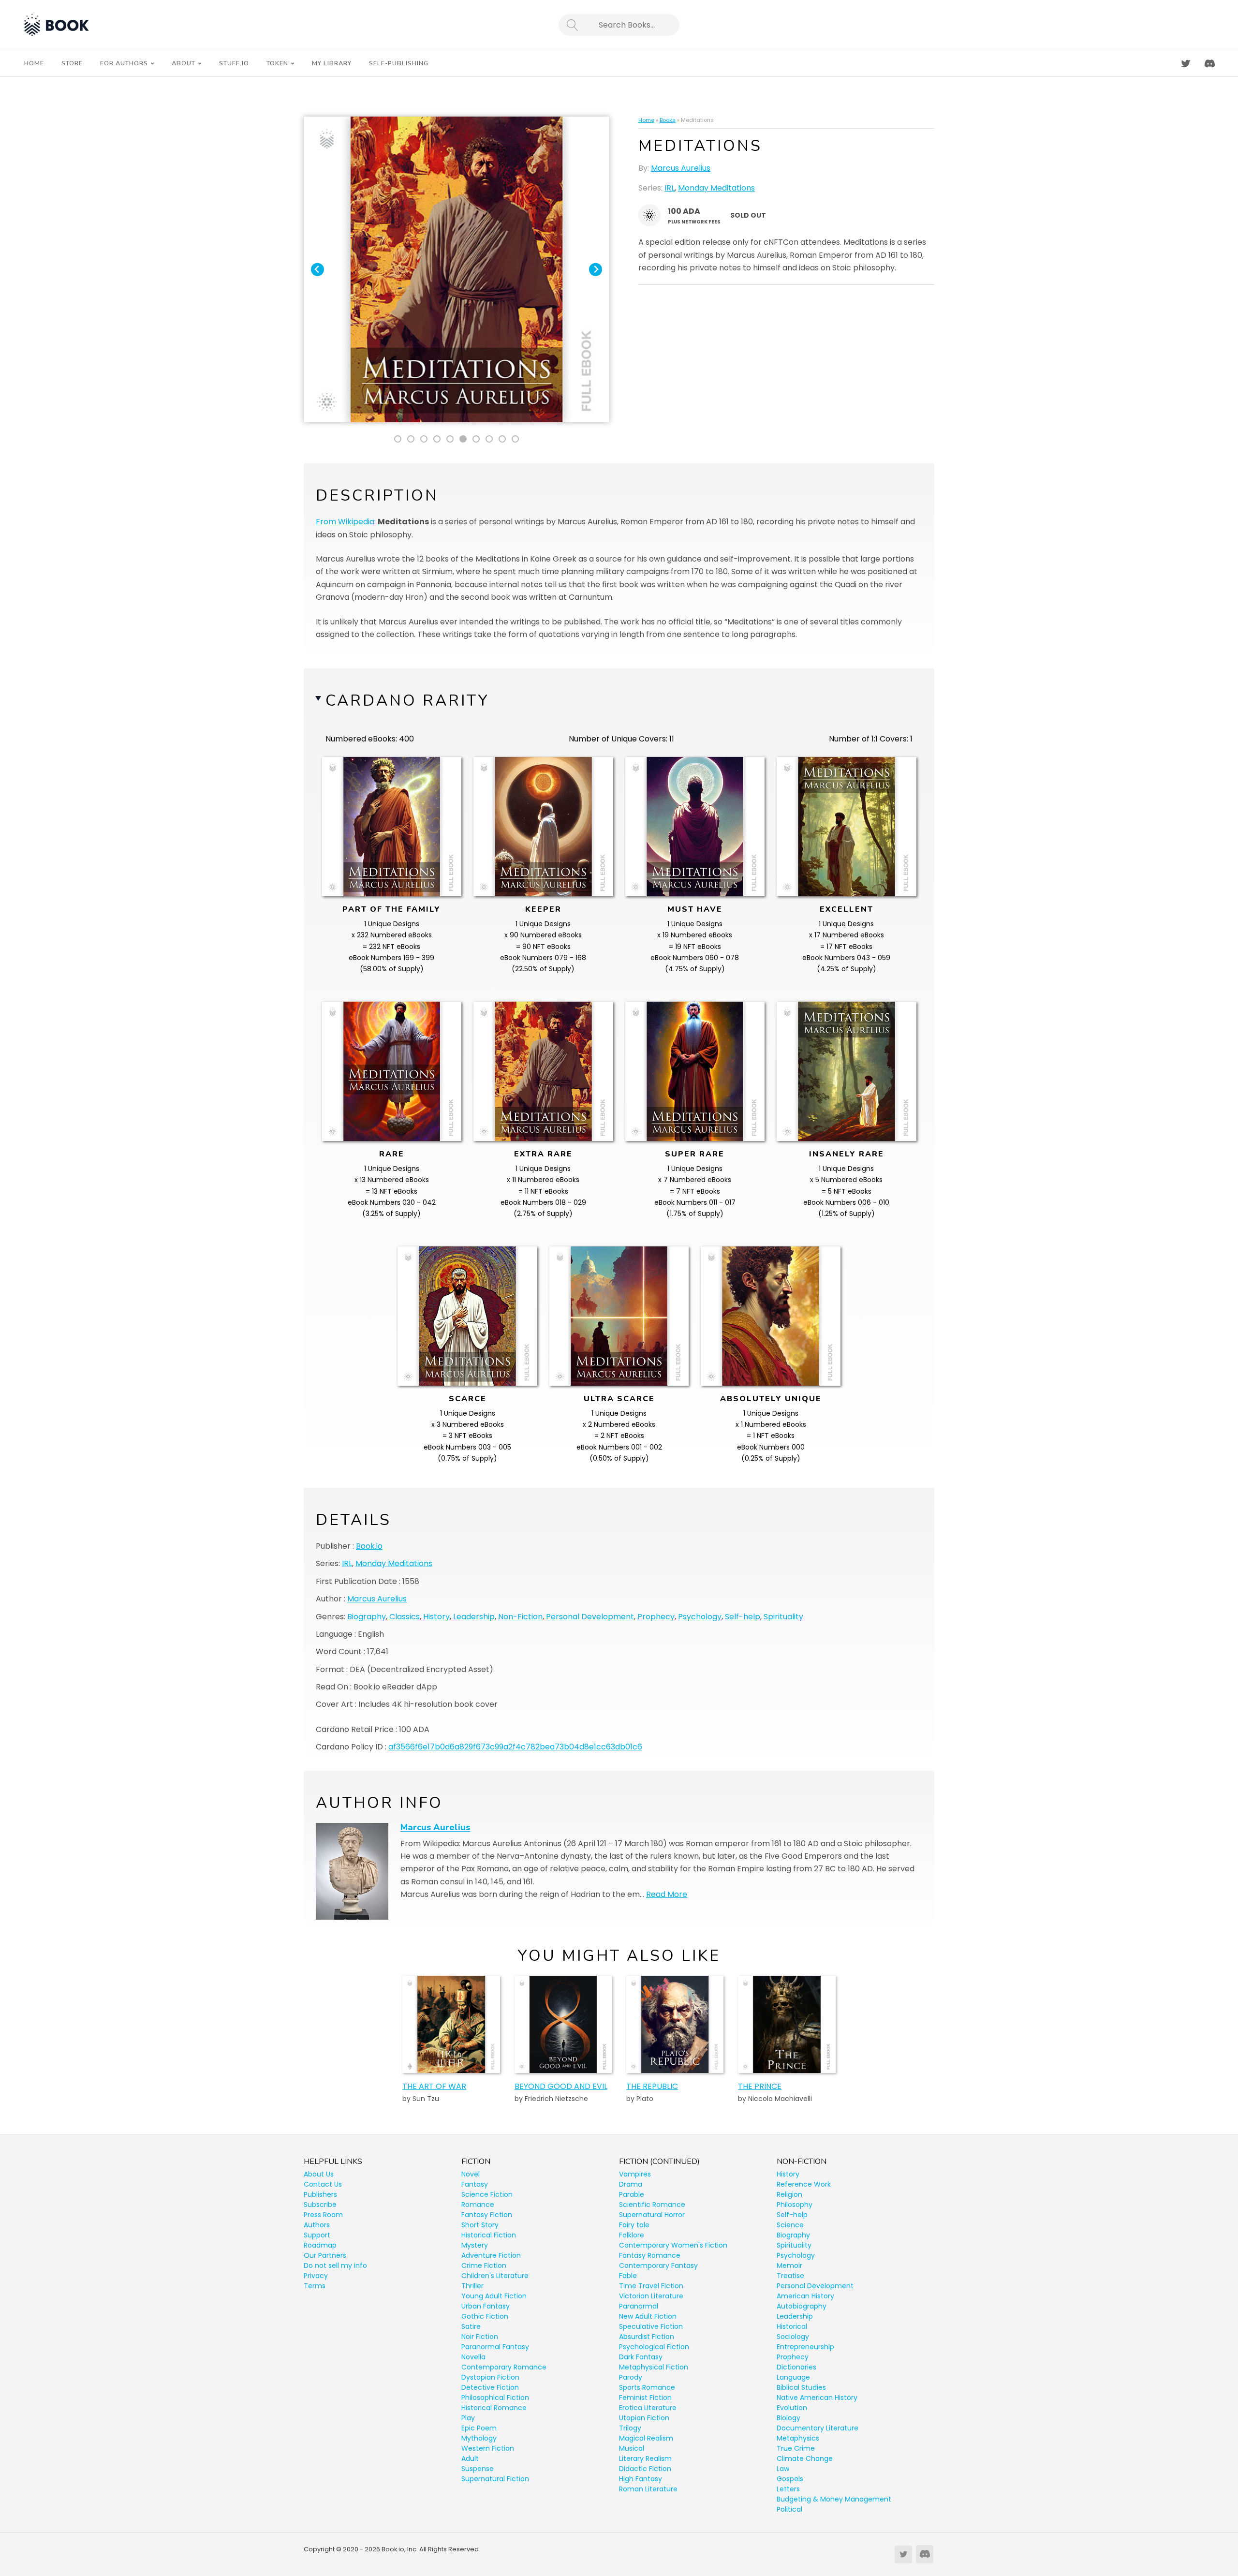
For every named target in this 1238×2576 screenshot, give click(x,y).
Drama (631, 2184)
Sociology (793, 2337)
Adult (470, 2458)
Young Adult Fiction (494, 2296)
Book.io (369, 1546)
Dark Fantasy (641, 2357)
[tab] (398, 439)
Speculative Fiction (651, 2326)
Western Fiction (488, 2448)
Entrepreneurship (805, 2347)
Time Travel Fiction (651, 2286)
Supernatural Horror (652, 2215)
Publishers (320, 2194)
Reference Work (804, 2184)
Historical (792, 2326)
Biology (788, 2418)
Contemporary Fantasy (658, 2265)
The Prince (760, 2086)
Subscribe (320, 2205)
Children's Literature (495, 2276)
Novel (471, 2174)
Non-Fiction (520, 1617)
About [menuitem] (184, 63)
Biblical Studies (801, 2387)
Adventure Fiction (491, 2255)
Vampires (635, 2174)
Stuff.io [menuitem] (234, 63)
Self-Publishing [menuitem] (399, 63)
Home (646, 120)
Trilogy (630, 2428)
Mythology (479, 2438)
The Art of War (434, 2086)
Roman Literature (648, 2489)
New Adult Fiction (648, 2316)
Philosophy (795, 2205)
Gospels (790, 2479)
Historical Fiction (489, 2235)
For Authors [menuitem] (124, 63)
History (436, 1617)
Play (468, 2418)
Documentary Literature (818, 2428)
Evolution (792, 2408)
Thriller (472, 2286)
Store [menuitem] (72, 63)
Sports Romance (647, 2387)
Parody (631, 2377)
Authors (317, 2225)
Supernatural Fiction (495, 2479)
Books (668, 120)
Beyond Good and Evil (561, 2086)
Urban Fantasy (486, 2306)
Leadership (474, 1617)
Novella (473, 2357)
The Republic (652, 2086)
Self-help (743, 1617)
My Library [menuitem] (332, 63)
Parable (632, 2194)
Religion (789, 2194)
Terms (315, 2286)
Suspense (478, 2469)
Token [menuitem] (277, 63)
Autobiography (802, 2306)
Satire (471, 2326)
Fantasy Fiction (487, 2215)
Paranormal (639, 2306)
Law (783, 2469)
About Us (319, 2174)
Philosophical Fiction (495, 2398)
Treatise (790, 2276)
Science (790, 2225)
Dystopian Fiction (490, 2377)
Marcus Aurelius (681, 168)
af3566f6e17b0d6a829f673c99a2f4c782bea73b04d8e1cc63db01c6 (515, 1747)
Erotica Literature (648, 2408)
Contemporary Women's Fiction (673, 2245)
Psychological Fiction (654, 2347)
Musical (632, 2448)
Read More (667, 1894)
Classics (405, 1617)
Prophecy (656, 1617)
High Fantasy (641, 2479)
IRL (670, 188)
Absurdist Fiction (647, 2337)
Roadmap (320, 2245)
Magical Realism (646, 2438)
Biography (367, 1617)
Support (317, 2235)
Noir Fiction (480, 2337)
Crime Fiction (484, 2265)
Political (789, 2509)
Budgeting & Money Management (834, 2499)
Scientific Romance (652, 2205)
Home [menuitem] (34, 63)
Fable (628, 2276)
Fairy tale (634, 2225)
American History (805, 2296)
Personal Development (590, 1617)
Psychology (700, 1617)
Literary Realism (645, 2458)
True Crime (796, 2448)
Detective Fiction (490, 2387)
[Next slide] (596, 270)
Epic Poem (479, 2428)
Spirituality (783, 1617)
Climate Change (805, 2458)
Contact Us (323, 2184)
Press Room (323, 2215)
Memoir (789, 2265)
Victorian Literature (651, 2296)
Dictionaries (796, 2367)
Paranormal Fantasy (495, 2347)
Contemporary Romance (504, 2367)
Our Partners (325, 2255)
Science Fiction (487, 2194)
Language (793, 2377)
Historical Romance (494, 2408)
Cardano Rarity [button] (407, 701)
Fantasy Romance (650, 2255)
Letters (788, 2489)
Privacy (316, 2276)
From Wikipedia (345, 522)
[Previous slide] (317, 270)
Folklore (632, 2235)
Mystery (475, 2245)
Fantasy (475, 2184)
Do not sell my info (335, 2265)
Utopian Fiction (644, 2418)
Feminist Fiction (645, 2398)
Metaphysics (798, 2438)
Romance (478, 2205)
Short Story (480, 2225)
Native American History (817, 2398)
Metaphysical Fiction (654, 2367)
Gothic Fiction (485, 2316)
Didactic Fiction (645, 2469)
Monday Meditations (716, 188)
